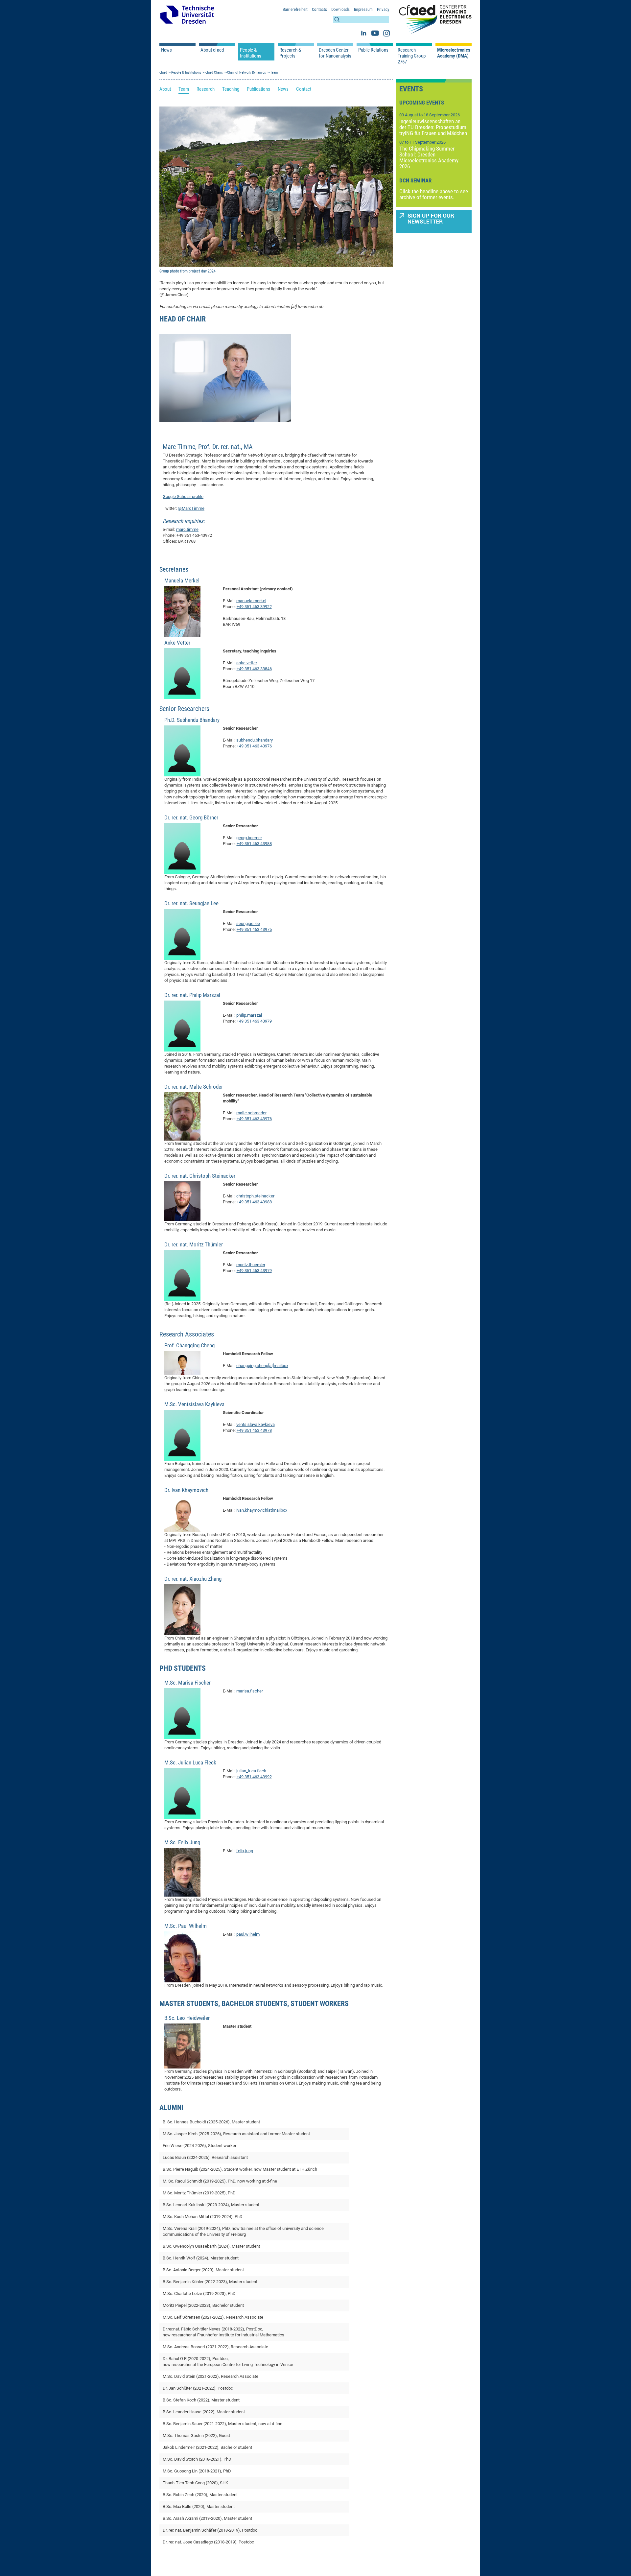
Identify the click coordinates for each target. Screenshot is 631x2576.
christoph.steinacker (255, 1196)
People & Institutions (251, 53)
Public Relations (373, 50)
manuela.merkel (251, 601)
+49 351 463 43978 (254, 1430)
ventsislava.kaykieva (256, 1424)
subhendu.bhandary (255, 740)
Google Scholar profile (183, 496)
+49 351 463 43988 (254, 844)
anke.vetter (247, 663)
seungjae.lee (248, 923)
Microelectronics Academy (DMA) (454, 53)
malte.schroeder (251, 1113)
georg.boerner (249, 838)
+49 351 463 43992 (254, 1777)
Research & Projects (290, 53)
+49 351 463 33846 (254, 669)
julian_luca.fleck (251, 1771)
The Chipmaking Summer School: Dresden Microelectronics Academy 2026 (429, 157)
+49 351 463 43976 (254, 746)
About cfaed (212, 50)
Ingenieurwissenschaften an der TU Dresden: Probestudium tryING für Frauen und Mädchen (433, 127)
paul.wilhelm (248, 1934)
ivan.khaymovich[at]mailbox (262, 1510)
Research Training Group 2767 (412, 56)
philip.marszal (249, 1015)
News (166, 50)
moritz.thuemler (251, 1265)
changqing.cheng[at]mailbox (262, 1366)
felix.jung (245, 1851)
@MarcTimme (191, 508)
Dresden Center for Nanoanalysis (335, 53)
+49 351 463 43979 (254, 1021)
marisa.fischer (250, 1691)
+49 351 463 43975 (254, 929)
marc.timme (187, 529)
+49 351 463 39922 (254, 607)
